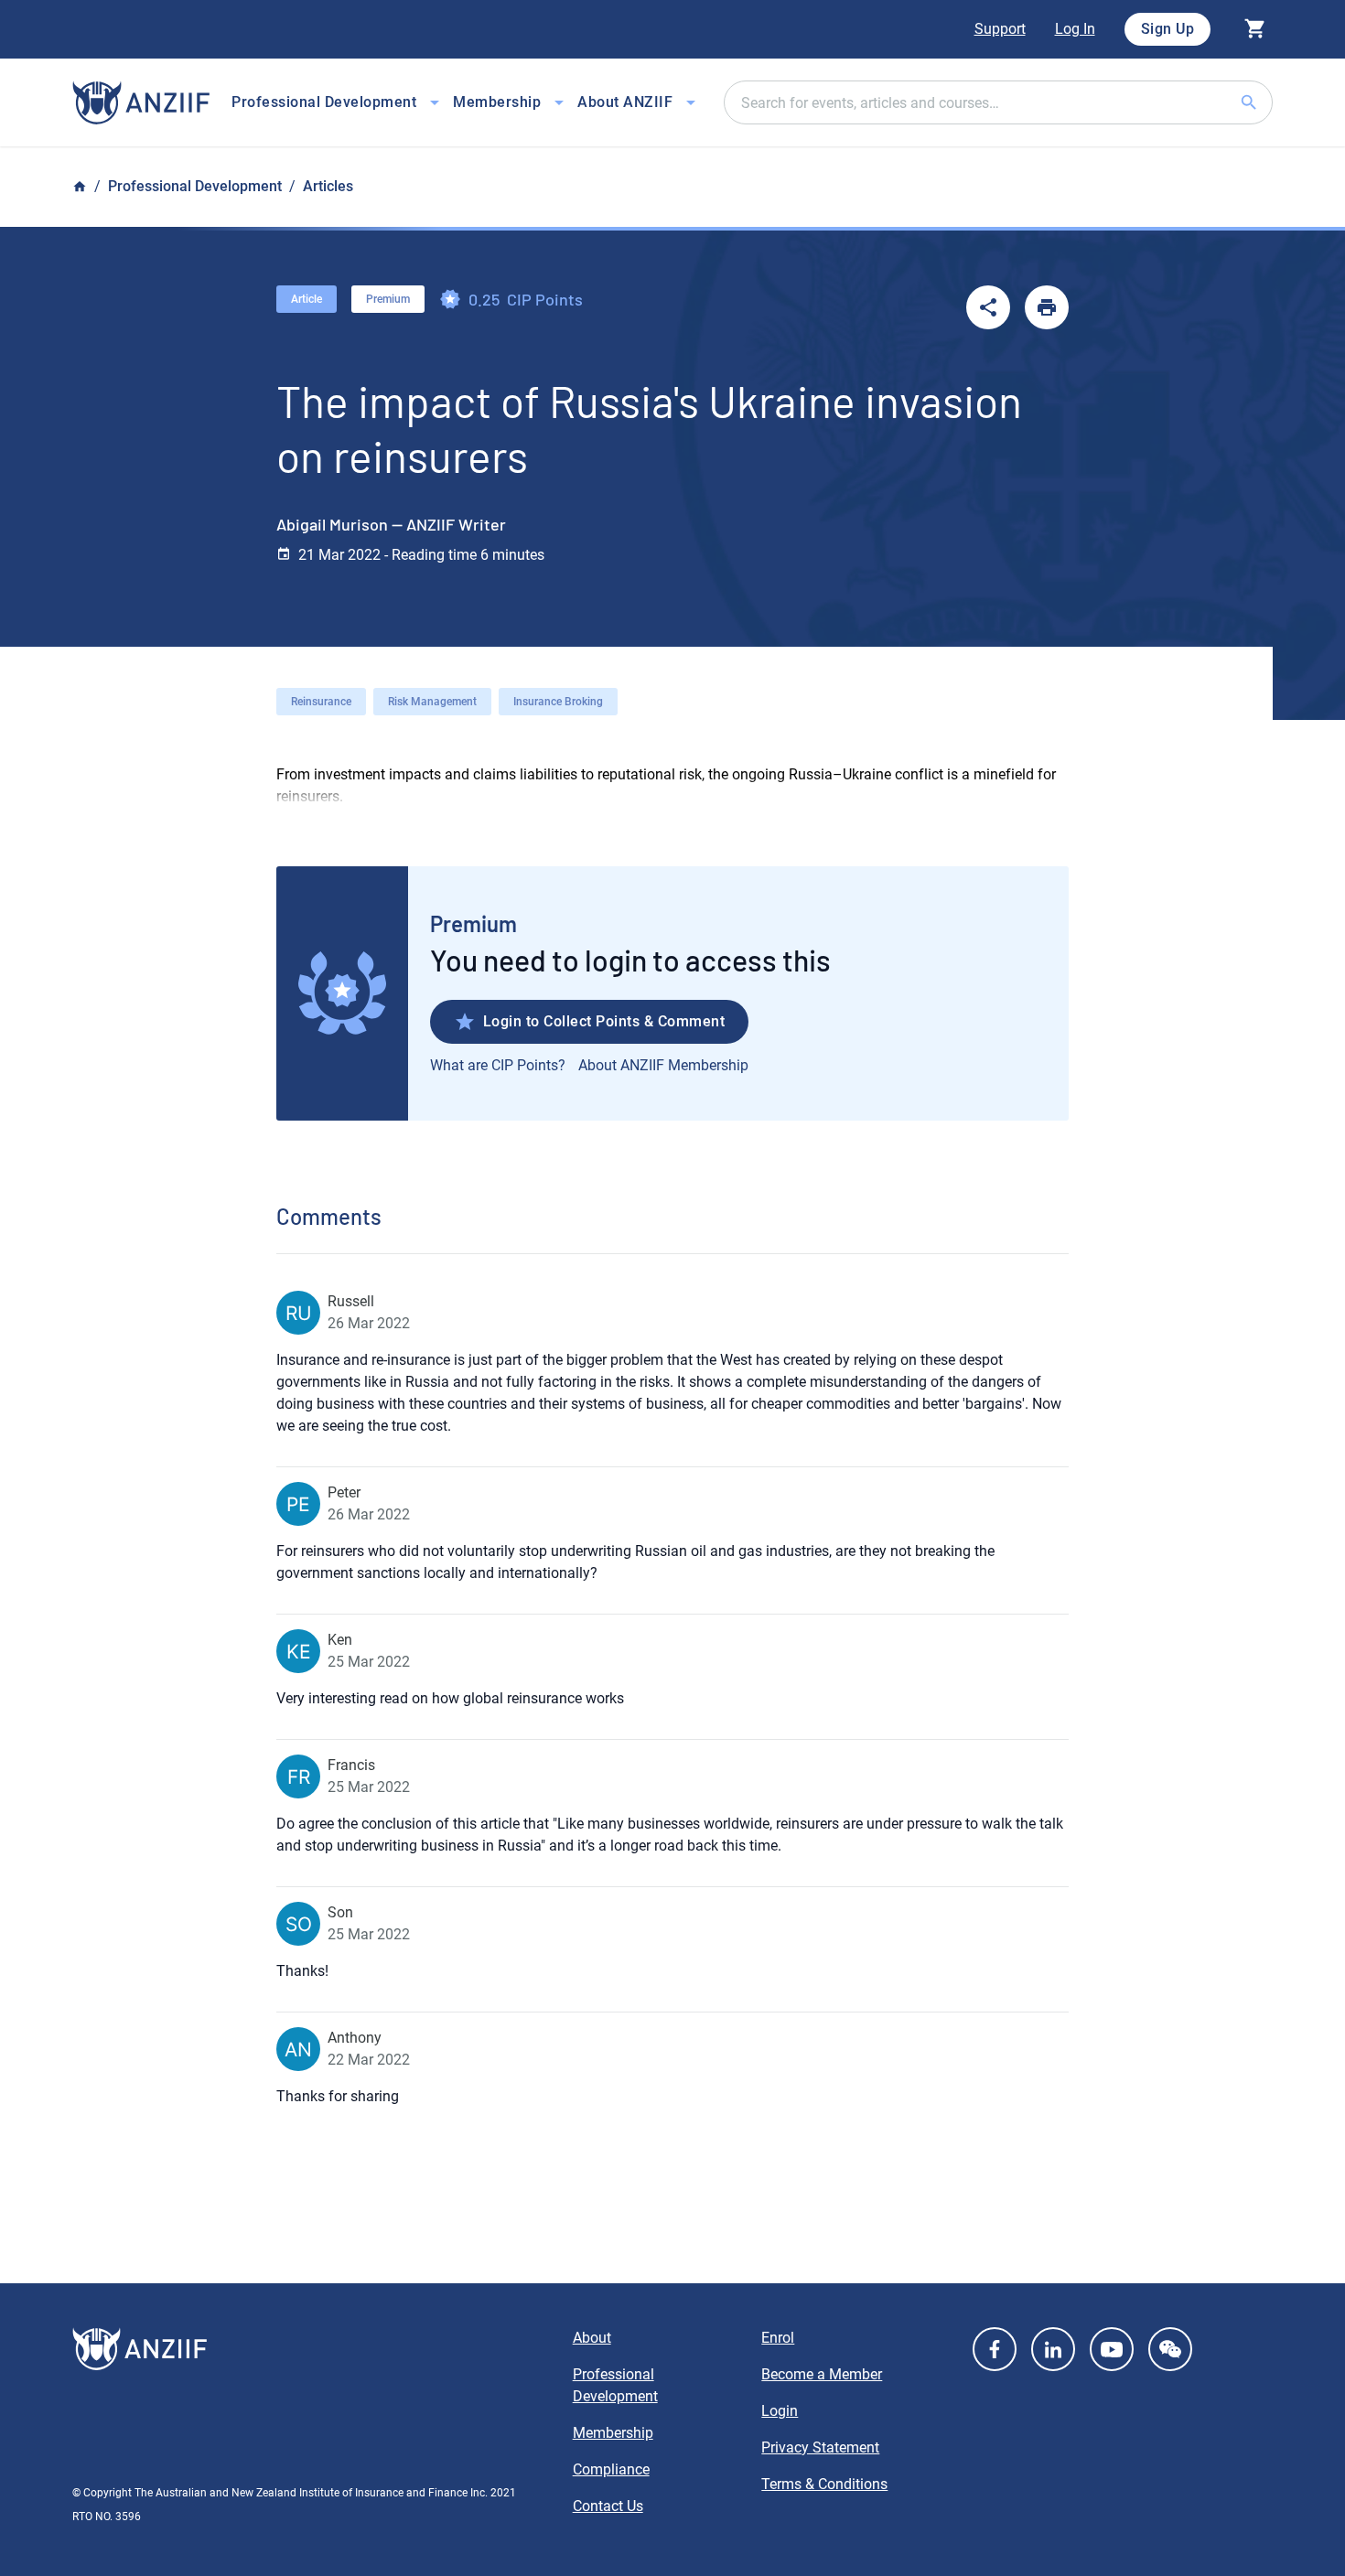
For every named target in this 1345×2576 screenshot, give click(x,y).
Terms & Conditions (824, 2484)
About (592, 2338)
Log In (1075, 29)
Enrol (778, 2338)
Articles (328, 186)
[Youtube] (1112, 2349)
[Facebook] (995, 2349)
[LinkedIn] (1053, 2349)
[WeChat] (1170, 2349)
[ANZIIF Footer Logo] (312, 2349)
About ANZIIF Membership (663, 1065)
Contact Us (608, 2506)
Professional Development (195, 186)
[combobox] (998, 102)
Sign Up (1168, 29)
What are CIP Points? (498, 1065)
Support (1000, 29)
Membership (613, 2433)
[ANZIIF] (141, 103)
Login (780, 2411)
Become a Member (822, 2374)
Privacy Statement (820, 2447)
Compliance (611, 2469)
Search (1271, 102)
